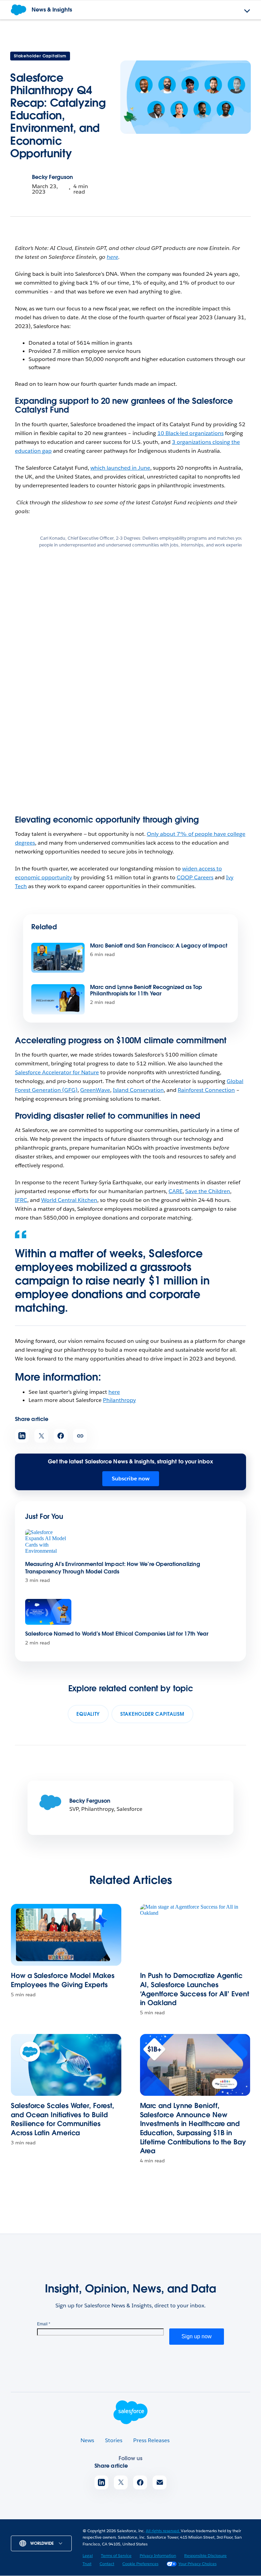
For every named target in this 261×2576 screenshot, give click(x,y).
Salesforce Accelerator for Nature (57, 1072)
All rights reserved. (163, 2531)
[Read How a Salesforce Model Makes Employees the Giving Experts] (66, 1935)
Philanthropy (119, 1400)
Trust (87, 2564)
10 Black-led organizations (190, 433)
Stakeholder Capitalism (40, 56)
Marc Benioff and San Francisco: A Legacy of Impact (159, 946)
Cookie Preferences (140, 2564)
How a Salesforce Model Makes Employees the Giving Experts (63, 1980)
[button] (9, 1288)
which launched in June (120, 468)
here (114, 1392)
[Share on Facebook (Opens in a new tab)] (61, 1436)
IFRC (21, 1200)
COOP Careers (195, 877)
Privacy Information (158, 2555)
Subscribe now (131, 1479)
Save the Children (208, 1191)
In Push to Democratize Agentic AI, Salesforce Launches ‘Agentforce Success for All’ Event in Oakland (195, 1989)
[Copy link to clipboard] (80, 1436)
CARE (176, 1191)
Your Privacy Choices (197, 2564)
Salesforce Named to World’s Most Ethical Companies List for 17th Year (117, 1634)
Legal (88, 2555)
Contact (107, 2564)
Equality (88, 1714)
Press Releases (151, 2440)
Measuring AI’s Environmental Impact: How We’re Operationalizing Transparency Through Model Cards (113, 1568)
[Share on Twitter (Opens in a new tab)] (41, 1436)
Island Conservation (138, 1090)
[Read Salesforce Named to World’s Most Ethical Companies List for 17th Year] (48, 1612)
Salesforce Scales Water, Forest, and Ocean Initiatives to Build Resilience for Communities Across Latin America (62, 2119)
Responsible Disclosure (205, 2555)
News (87, 2440)
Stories (114, 2440)
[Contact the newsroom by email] (160, 2482)
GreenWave (95, 1090)
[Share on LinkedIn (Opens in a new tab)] (22, 1436)
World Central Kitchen (69, 1200)
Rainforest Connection (206, 1090)
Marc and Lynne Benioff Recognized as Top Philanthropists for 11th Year (146, 990)
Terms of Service (116, 2555)
